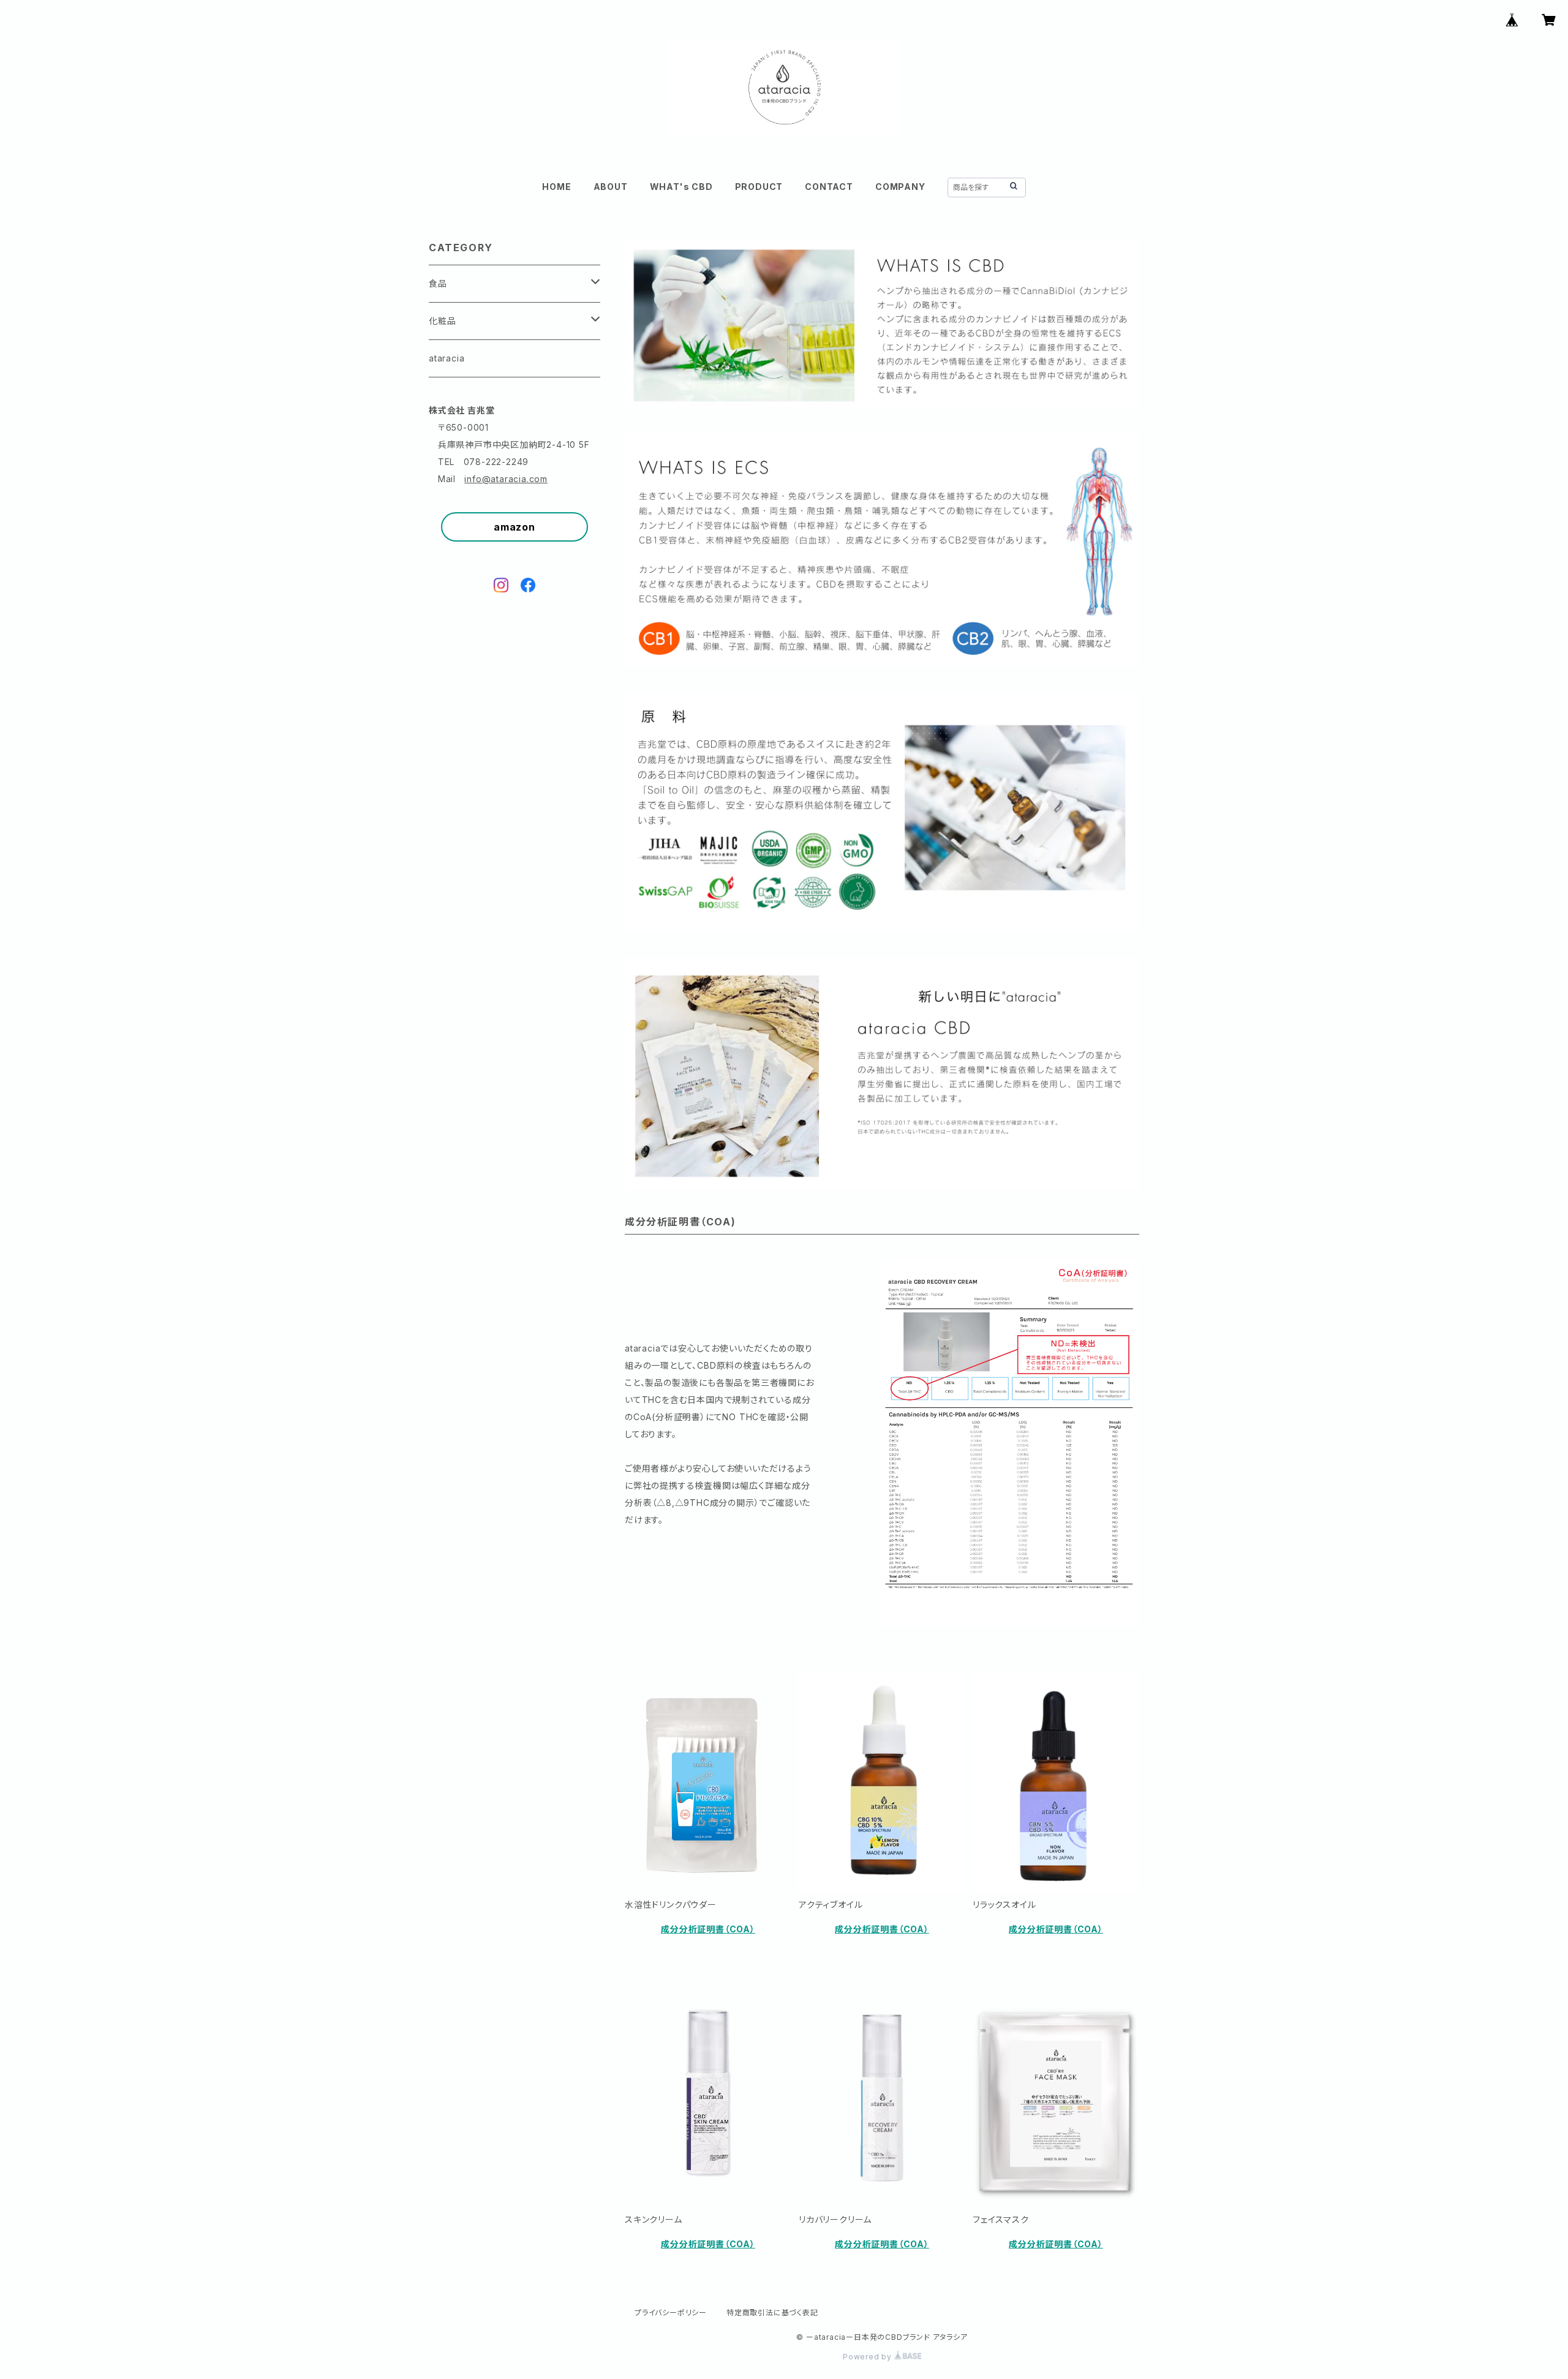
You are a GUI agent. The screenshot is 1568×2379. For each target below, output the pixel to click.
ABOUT (611, 187)
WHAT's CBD (681, 187)
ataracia (447, 358)
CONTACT (829, 187)
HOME (556, 187)
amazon (514, 527)
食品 (438, 283)
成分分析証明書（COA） (708, 1929)
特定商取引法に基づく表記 (772, 2313)
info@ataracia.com (506, 479)
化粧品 (442, 321)
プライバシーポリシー (671, 2313)
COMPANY (900, 187)
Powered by (869, 2357)
